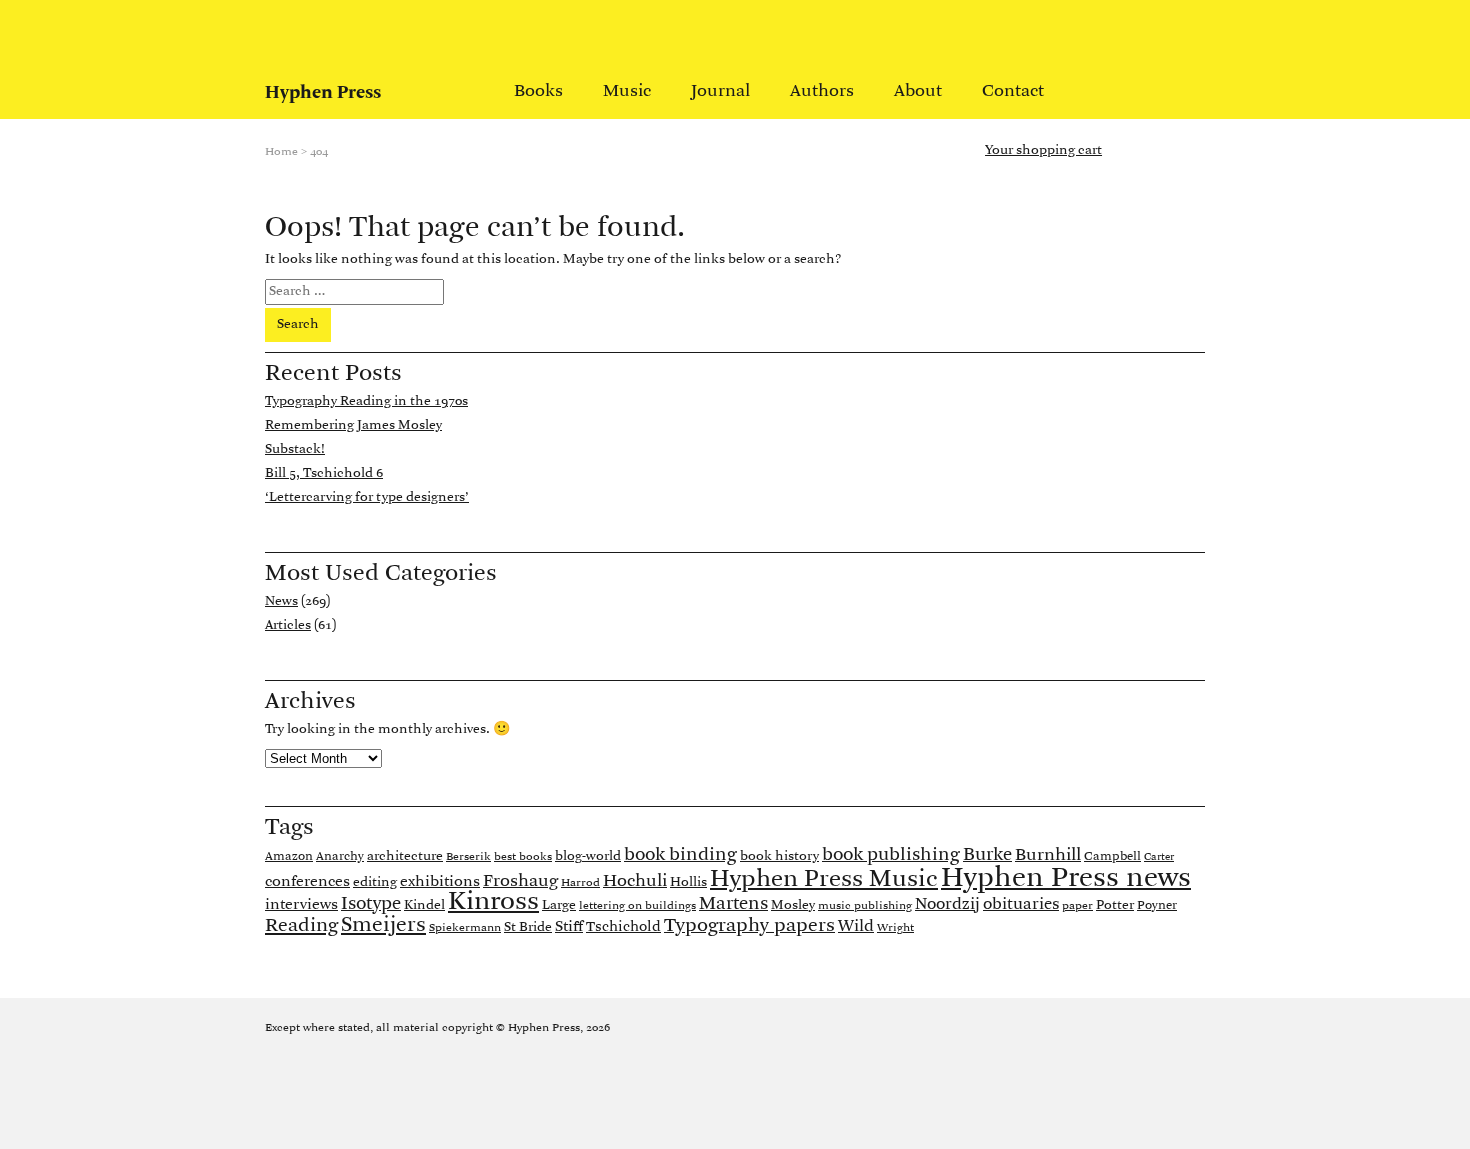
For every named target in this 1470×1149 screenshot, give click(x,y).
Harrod (580, 883)
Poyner (1157, 905)
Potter (1115, 905)
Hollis (688, 882)
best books (523, 857)
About (918, 92)
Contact (1013, 92)
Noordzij (947, 905)
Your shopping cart (1043, 151)
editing (375, 882)
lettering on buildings (637, 906)
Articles (288, 625)
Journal (720, 92)
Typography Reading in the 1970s (366, 401)
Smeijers (383, 925)
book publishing (891, 855)
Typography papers (749, 926)
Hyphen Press (323, 93)
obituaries (1021, 905)
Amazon (289, 856)
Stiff (569, 927)
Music (627, 92)
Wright (895, 928)
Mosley (793, 905)
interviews (301, 905)
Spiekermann (465, 928)
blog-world (588, 856)
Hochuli (635, 881)
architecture (405, 856)
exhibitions (440, 882)
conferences (307, 882)
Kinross (493, 902)
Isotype (371, 904)
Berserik (468, 857)
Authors (822, 92)
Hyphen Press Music (824, 879)
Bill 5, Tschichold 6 (324, 473)
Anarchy (340, 856)
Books (538, 92)
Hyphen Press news (1066, 878)
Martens (733, 904)
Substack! (295, 449)
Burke (987, 855)
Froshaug (520, 881)
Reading (301, 926)
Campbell (1112, 856)
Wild (856, 926)
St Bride (528, 927)
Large (559, 905)
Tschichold (623, 927)
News (281, 601)
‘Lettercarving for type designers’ (367, 497)
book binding (680, 855)
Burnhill (1048, 855)
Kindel (424, 905)
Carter (1159, 857)
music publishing (865, 906)
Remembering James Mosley (353, 425)
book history (779, 856)
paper (1077, 906)
